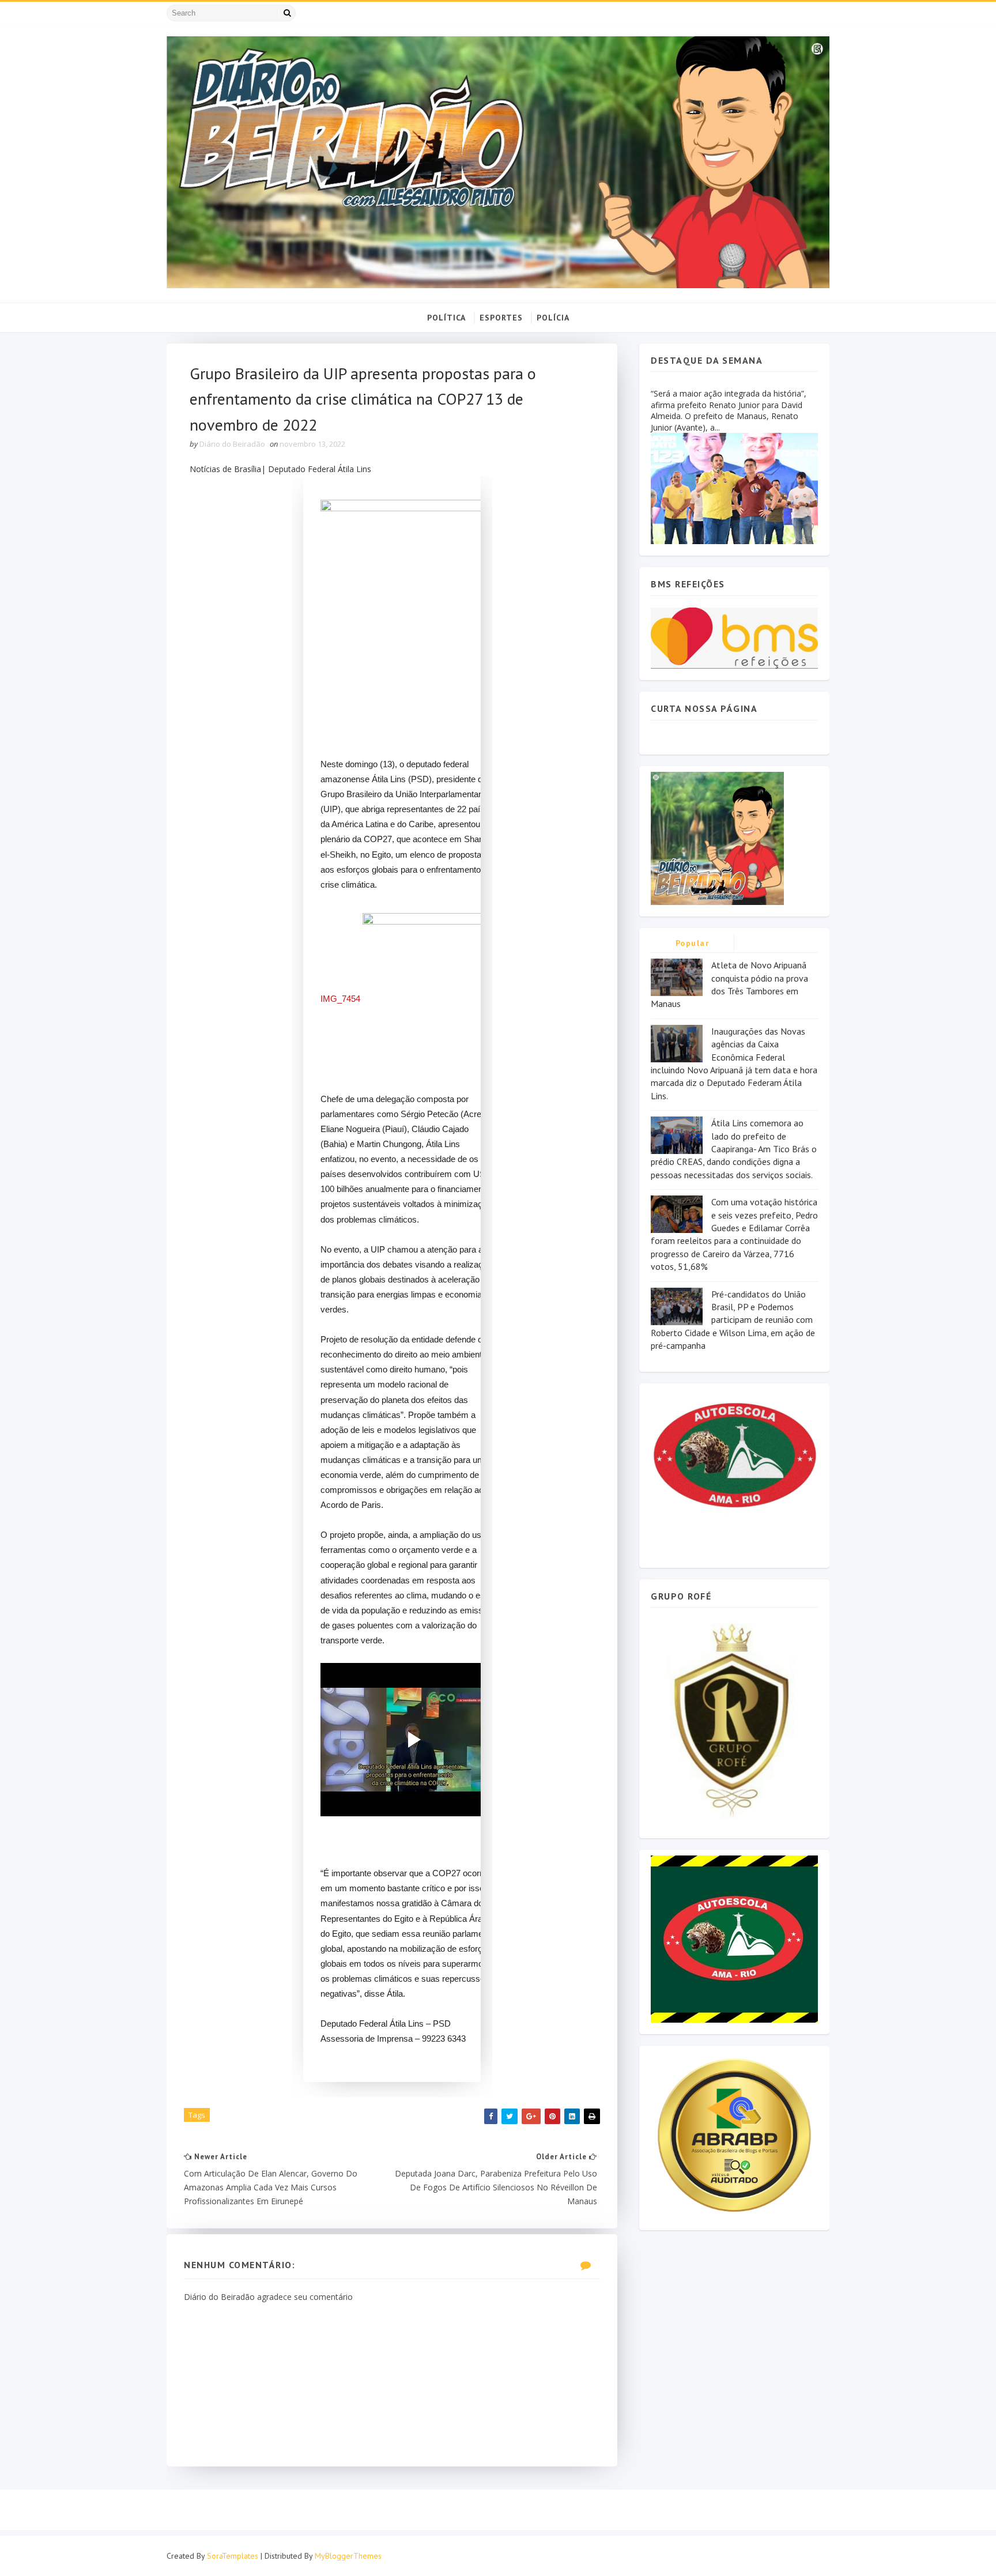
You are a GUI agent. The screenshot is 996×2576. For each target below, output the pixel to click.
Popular (693, 943)
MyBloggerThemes (348, 2556)
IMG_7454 (340, 999)
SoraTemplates (233, 2556)
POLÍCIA (553, 318)
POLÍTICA (446, 318)
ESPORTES (501, 318)
